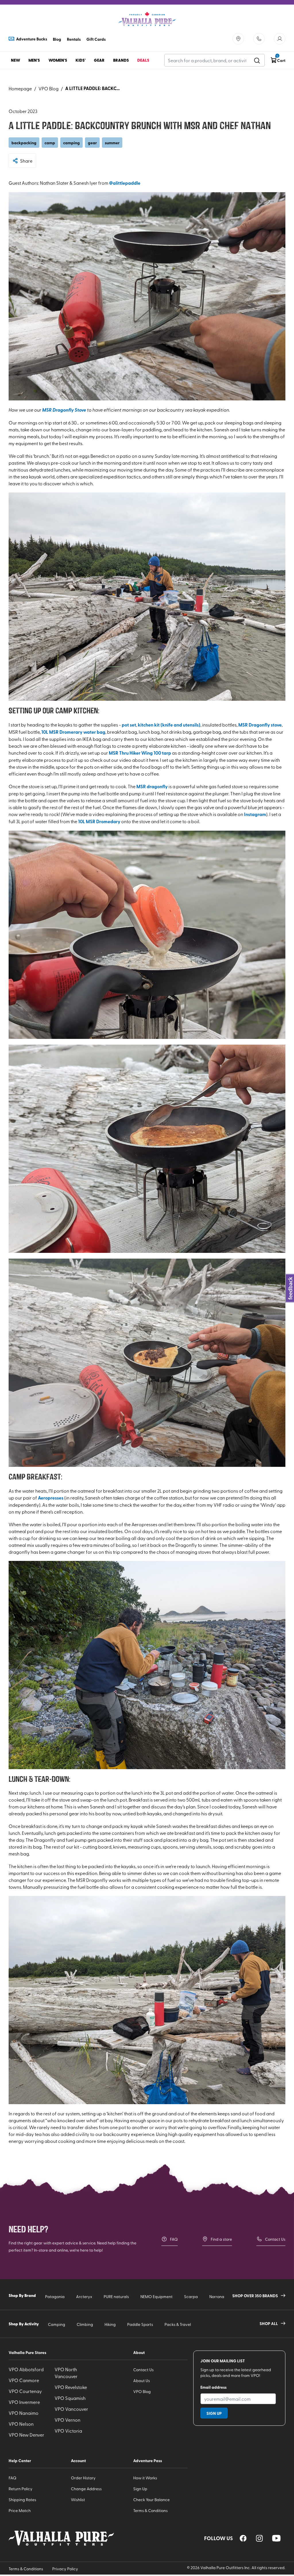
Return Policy (21, 2489)
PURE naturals (116, 2296)
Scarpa (191, 2296)
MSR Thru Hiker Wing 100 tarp (140, 753)
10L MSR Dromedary (99, 821)
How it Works (145, 2478)
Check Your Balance (151, 2500)
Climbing (85, 2324)
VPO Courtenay (25, 2391)
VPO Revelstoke (71, 2387)
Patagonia (55, 2296)
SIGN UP (214, 2413)
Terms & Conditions (150, 2510)
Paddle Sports (140, 2324)
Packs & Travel (178, 2324)
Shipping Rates (22, 2500)
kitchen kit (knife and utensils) (169, 725)
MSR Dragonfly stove (260, 725)
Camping (57, 2324)
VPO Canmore (24, 2380)
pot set (129, 725)
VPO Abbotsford (26, 2369)
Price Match (20, 2510)
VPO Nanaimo (24, 2413)
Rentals (74, 39)
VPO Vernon (67, 2420)
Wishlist (78, 2500)
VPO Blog (49, 88)
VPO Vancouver (71, 2409)
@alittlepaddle (125, 183)
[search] (257, 60)
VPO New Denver (26, 2435)
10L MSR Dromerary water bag (73, 732)
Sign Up (140, 2489)
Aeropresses (51, 1498)
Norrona (217, 2296)
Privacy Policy (65, 2569)
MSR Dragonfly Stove (64, 410)
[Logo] (147, 19)
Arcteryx (84, 2296)
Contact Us (275, 2239)
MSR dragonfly (152, 786)
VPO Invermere (24, 2402)
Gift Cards (96, 39)
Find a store (221, 2239)
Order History (83, 2478)
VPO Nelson (21, 2424)
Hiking (110, 2324)
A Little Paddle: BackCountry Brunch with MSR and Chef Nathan (94, 88)
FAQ (174, 2239)
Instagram (255, 814)
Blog (57, 39)
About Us (142, 2381)
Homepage (20, 88)
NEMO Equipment (156, 2296)
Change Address (86, 2489)
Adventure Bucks (32, 39)
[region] (243, 2538)
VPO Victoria (68, 2431)
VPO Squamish (70, 2398)
